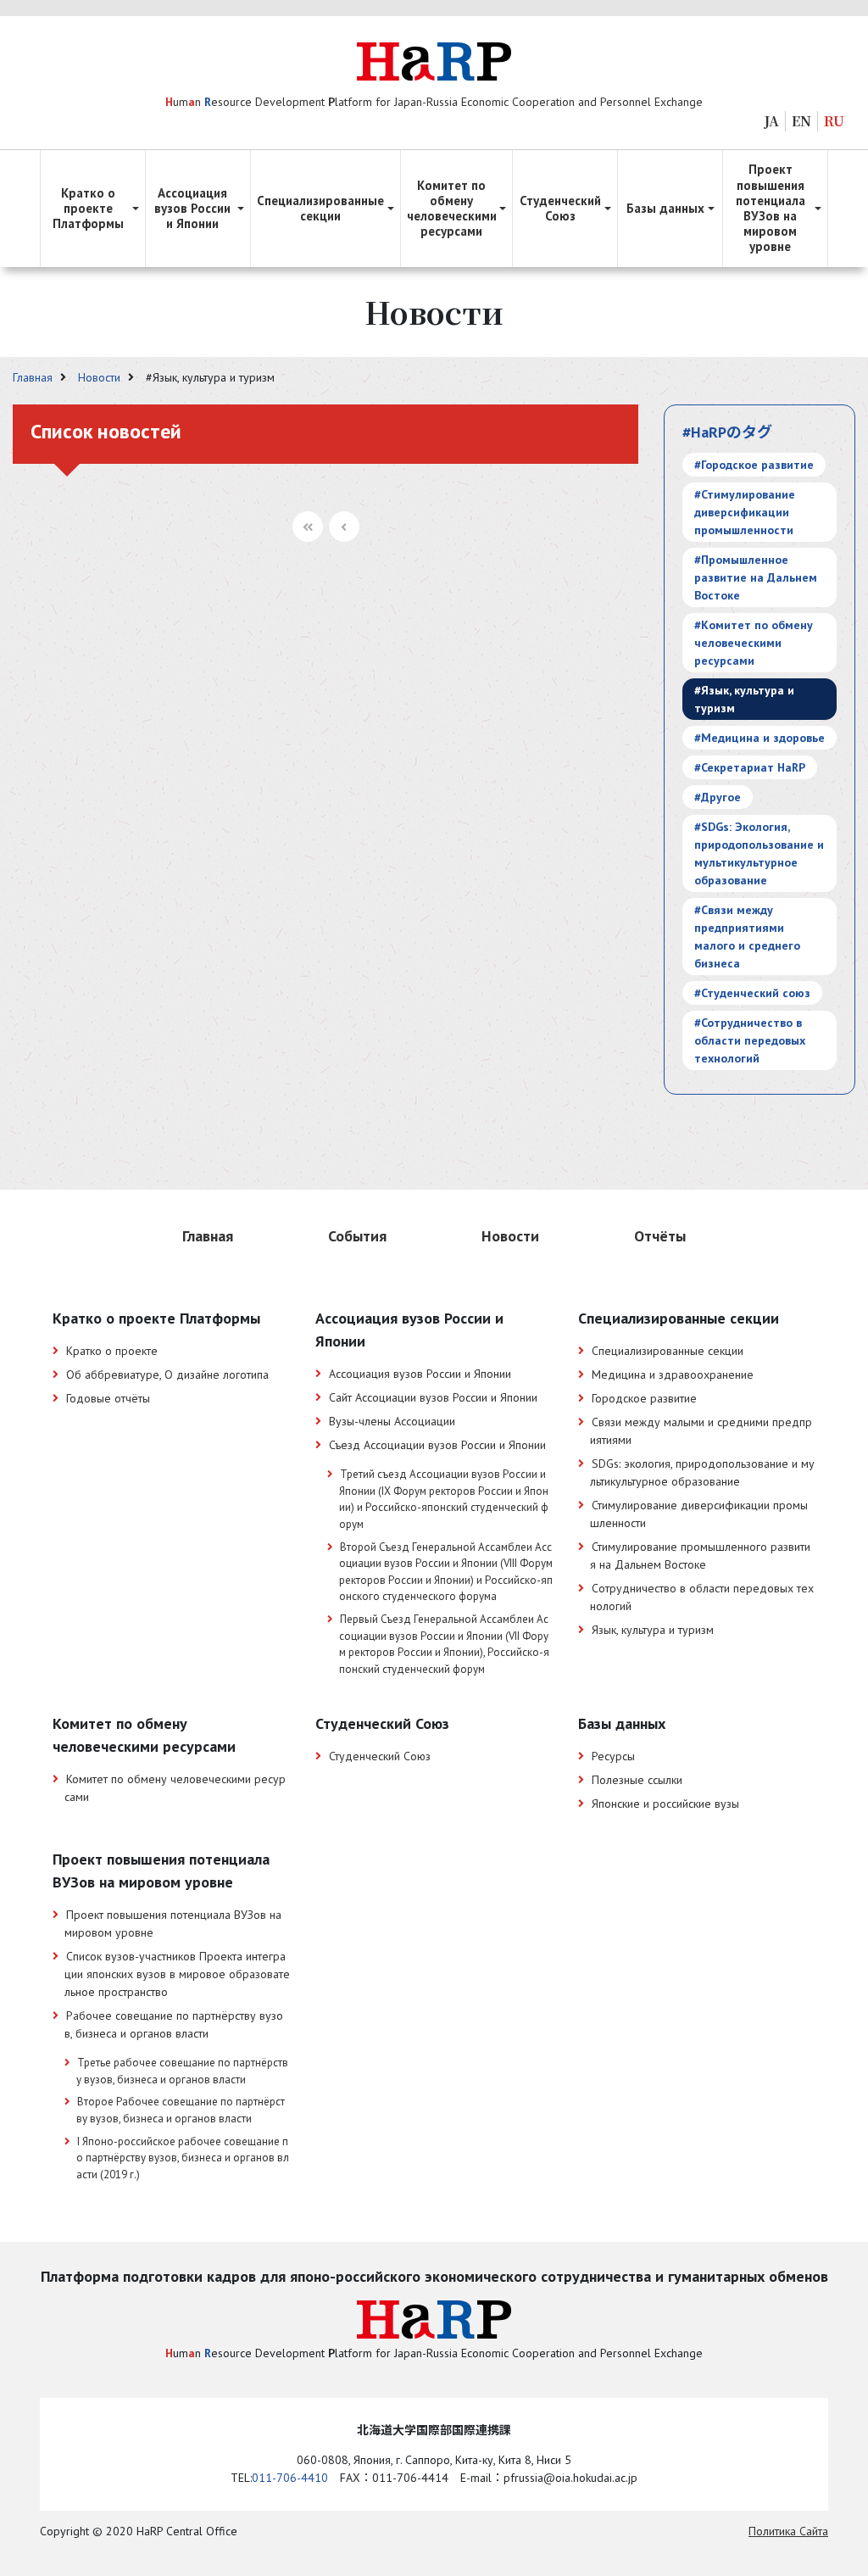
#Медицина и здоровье (759, 738)
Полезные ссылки (637, 1780)
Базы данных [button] (665, 208)
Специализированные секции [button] (320, 208)
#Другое (718, 797)
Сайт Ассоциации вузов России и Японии (433, 1397)
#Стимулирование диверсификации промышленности (745, 512)
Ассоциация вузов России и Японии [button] (192, 208)
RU (834, 121)
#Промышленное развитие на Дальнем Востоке (756, 577)
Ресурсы (613, 1756)
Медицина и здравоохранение (673, 1374)
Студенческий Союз (380, 1756)
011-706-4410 (290, 2478)
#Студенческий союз (752, 993)
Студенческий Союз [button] (560, 208)
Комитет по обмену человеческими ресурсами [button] (452, 209)
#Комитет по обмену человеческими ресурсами (754, 643)
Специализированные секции (668, 1351)
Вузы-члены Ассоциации (392, 1421)
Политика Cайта (788, 2531)
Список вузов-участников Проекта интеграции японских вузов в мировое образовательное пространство (177, 1974)
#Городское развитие (754, 465)
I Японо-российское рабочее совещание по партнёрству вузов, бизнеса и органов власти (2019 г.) (183, 2158)
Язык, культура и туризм (653, 1630)
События (357, 1236)
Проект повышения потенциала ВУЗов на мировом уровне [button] (771, 208)
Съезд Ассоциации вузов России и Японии (437, 1445)
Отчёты (660, 1236)
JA (772, 121)
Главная (34, 377)
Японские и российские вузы (665, 1804)
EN (801, 121)
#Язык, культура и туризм (744, 699)
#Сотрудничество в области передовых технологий (750, 1040)
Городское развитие (644, 1398)
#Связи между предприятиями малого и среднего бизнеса (747, 937)
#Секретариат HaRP (750, 767)
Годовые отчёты (108, 1398)
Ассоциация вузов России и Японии (420, 1374)
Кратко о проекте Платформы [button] (88, 208)
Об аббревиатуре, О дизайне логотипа (167, 1374)
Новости (101, 377)
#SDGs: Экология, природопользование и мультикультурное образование (759, 853)
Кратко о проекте (112, 1351)
